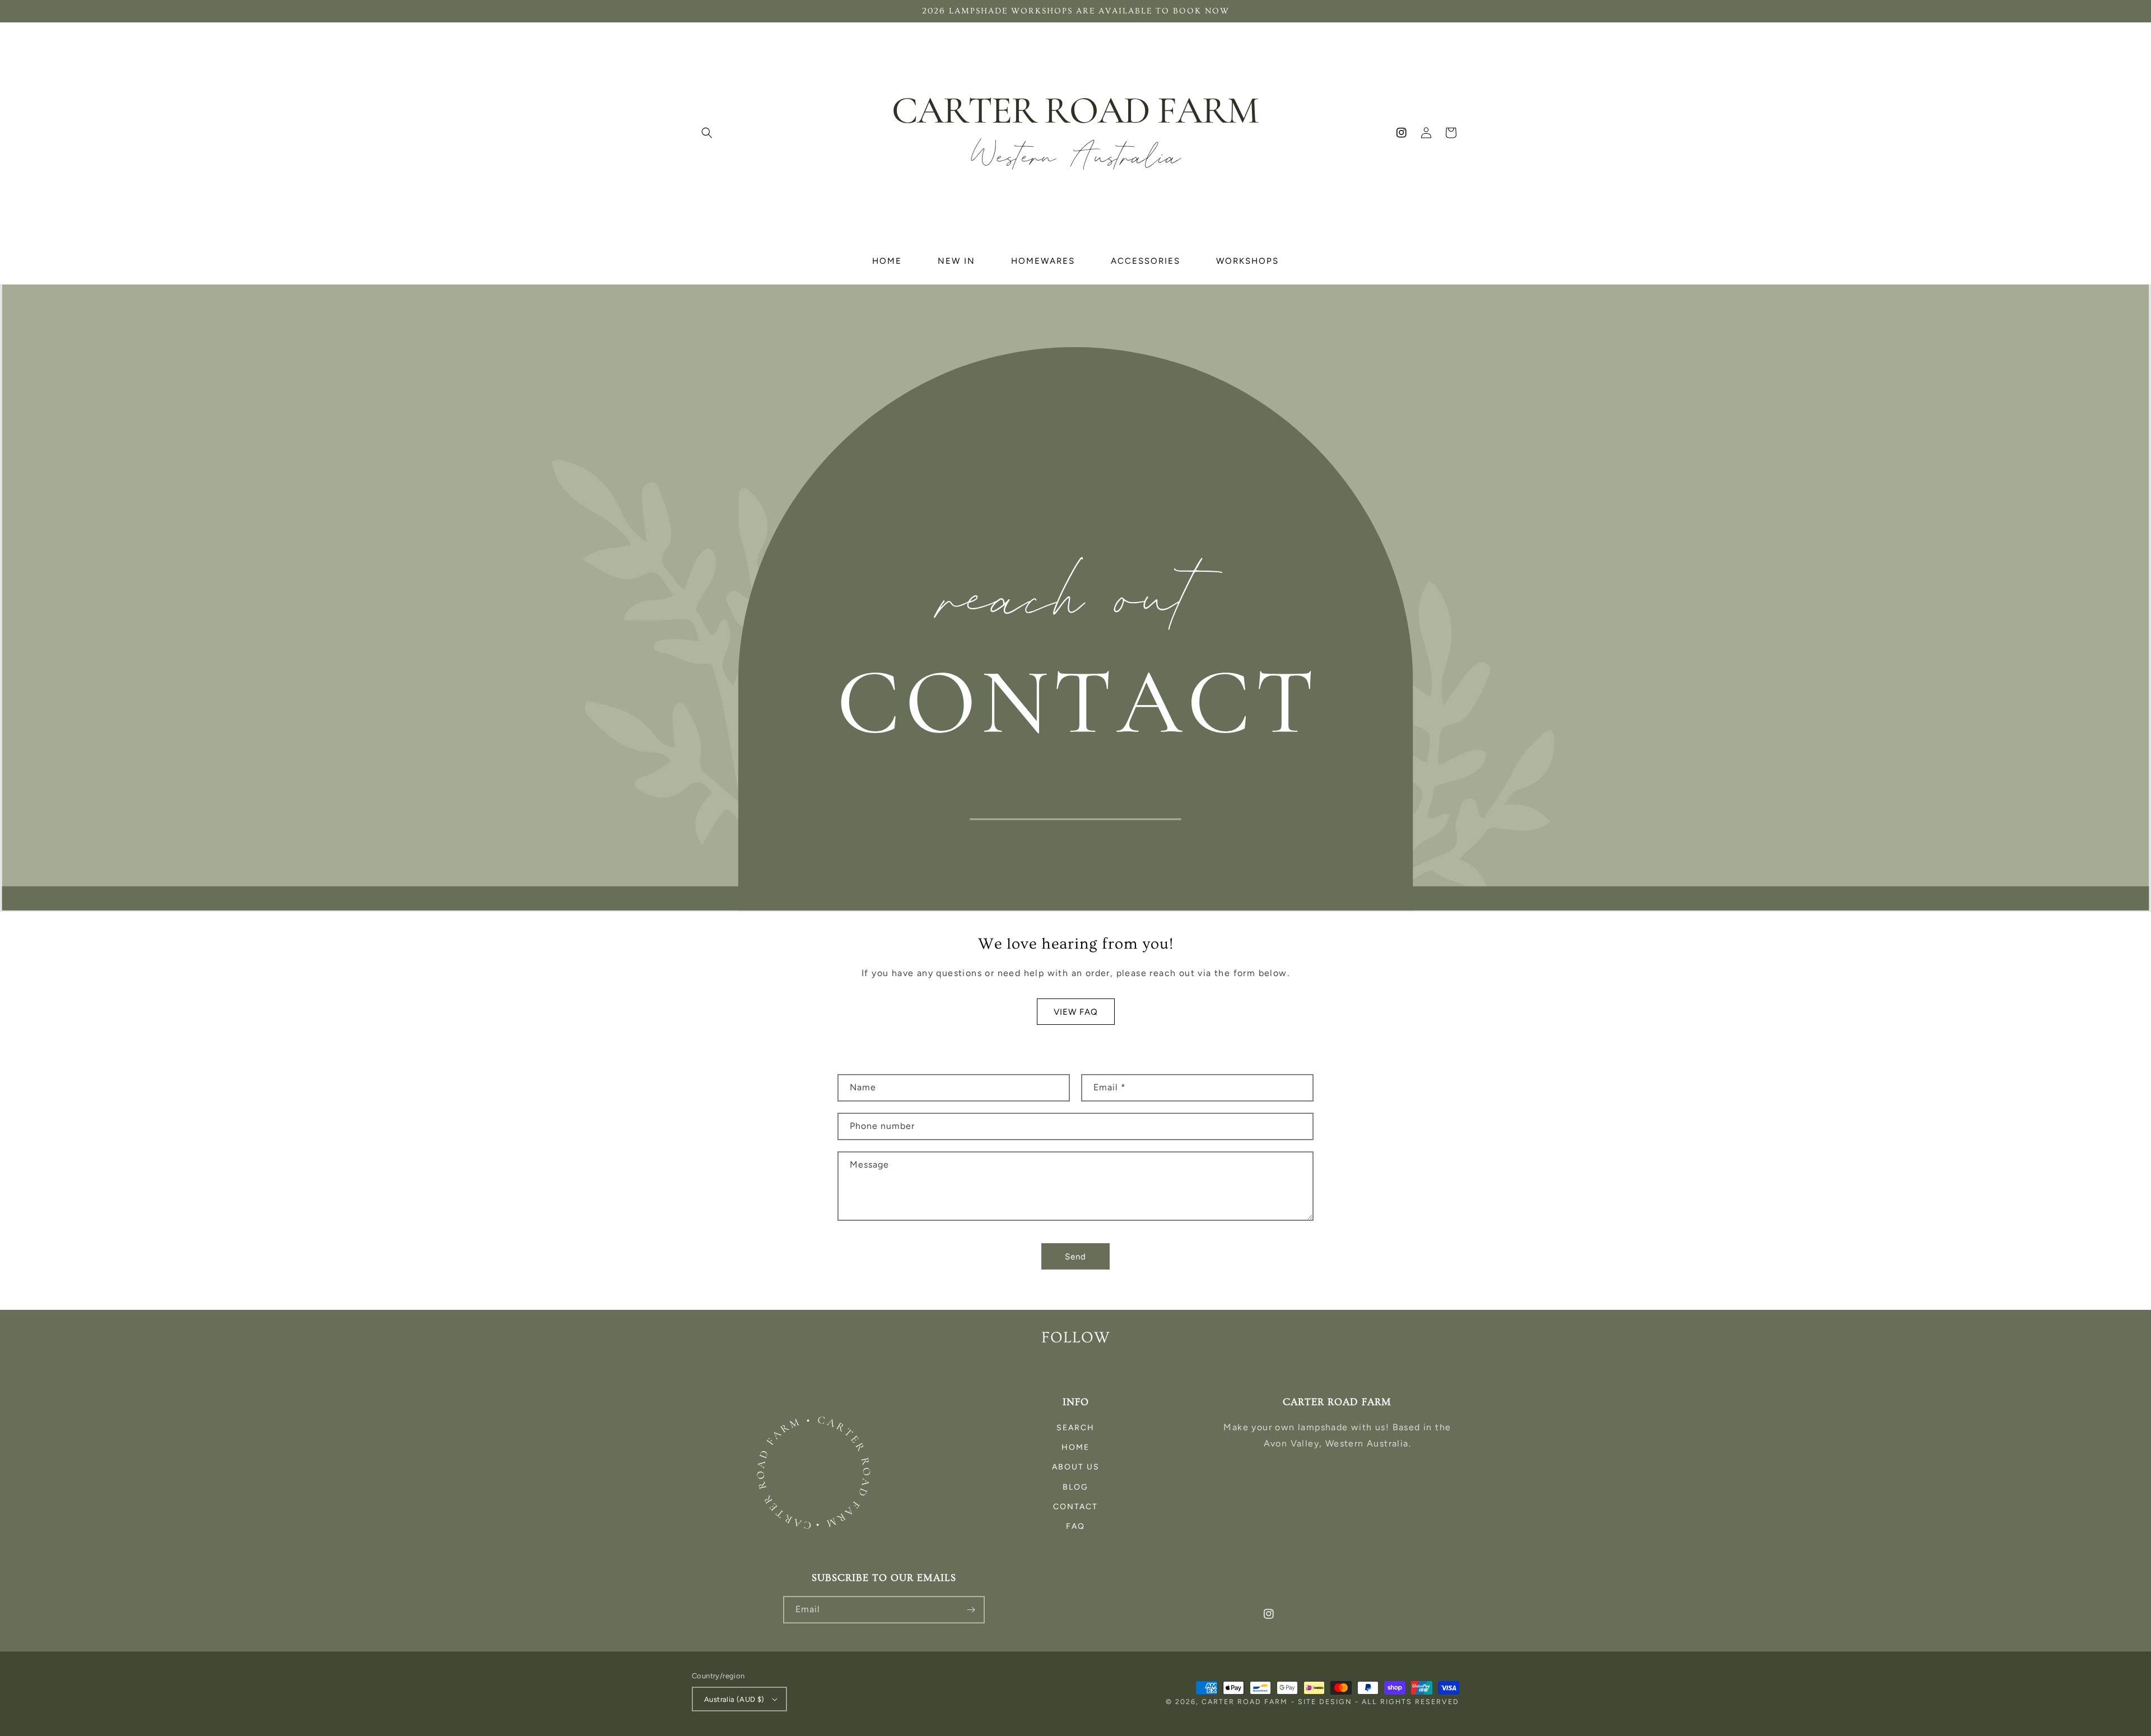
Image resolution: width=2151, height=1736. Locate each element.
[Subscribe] (971, 1610)
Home (1075, 1447)
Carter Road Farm (1245, 1702)
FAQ (1075, 1526)
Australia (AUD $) (734, 1699)
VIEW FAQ (1076, 1012)
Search (1075, 1428)
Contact (1075, 1507)
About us (1076, 1467)
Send (1075, 1257)
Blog (1075, 1487)
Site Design (1325, 1702)
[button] (707, 133)
